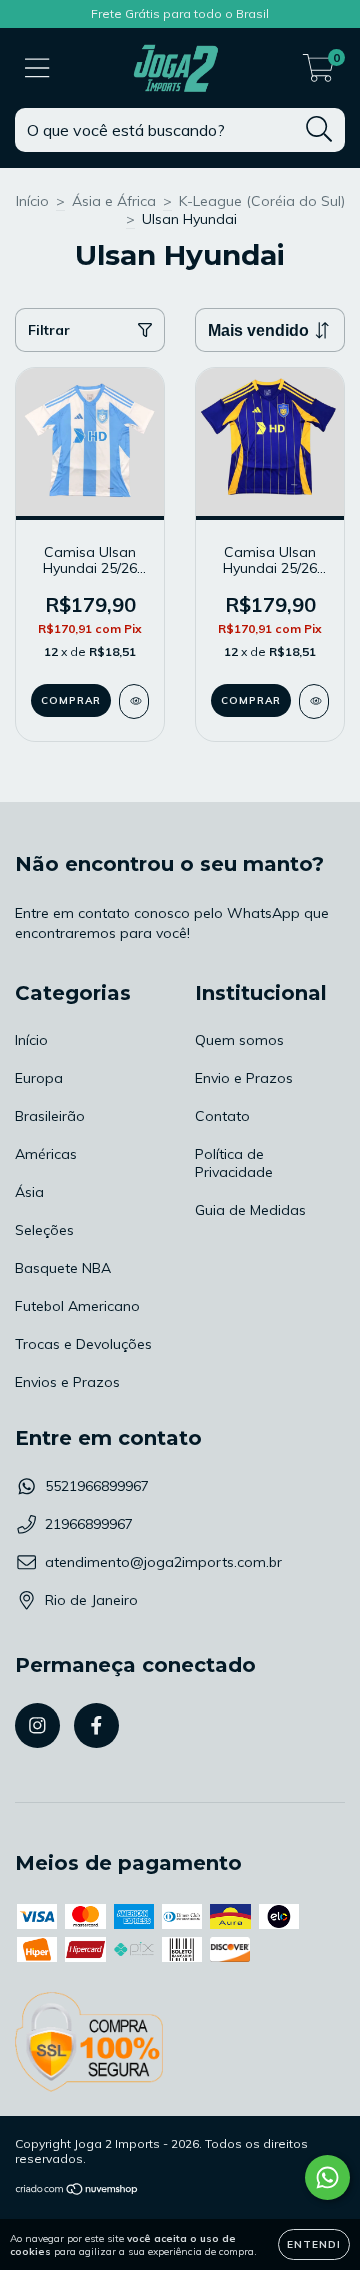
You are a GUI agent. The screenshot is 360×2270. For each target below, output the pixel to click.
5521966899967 (97, 1486)
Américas (46, 1154)
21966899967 (89, 1524)
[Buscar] (319, 129)
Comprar (71, 700)
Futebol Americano (77, 1306)
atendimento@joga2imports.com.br (163, 1562)
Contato (222, 1116)
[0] (318, 73)
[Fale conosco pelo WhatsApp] (327, 2177)
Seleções (44, 1230)
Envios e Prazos (67, 1382)
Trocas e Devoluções (83, 1344)
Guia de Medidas (250, 1210)
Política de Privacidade (234, 1163)
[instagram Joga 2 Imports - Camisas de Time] (37, 1725)
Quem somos (239, 1040)
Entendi (314, 2244)
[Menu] (37, 68)
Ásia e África (114, 201)
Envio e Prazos (244, 1078)
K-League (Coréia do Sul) (262, 201)
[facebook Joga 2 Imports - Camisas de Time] (96, 1725)
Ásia (29, 1192)
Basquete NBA (63, 1268)
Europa (39, 1078)
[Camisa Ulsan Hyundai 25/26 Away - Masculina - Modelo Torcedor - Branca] (134, 701)
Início (32, 201)
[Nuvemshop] (77, 2191)
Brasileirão (50, 1116)
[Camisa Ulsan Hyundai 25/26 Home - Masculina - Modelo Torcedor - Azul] (314, 701)
